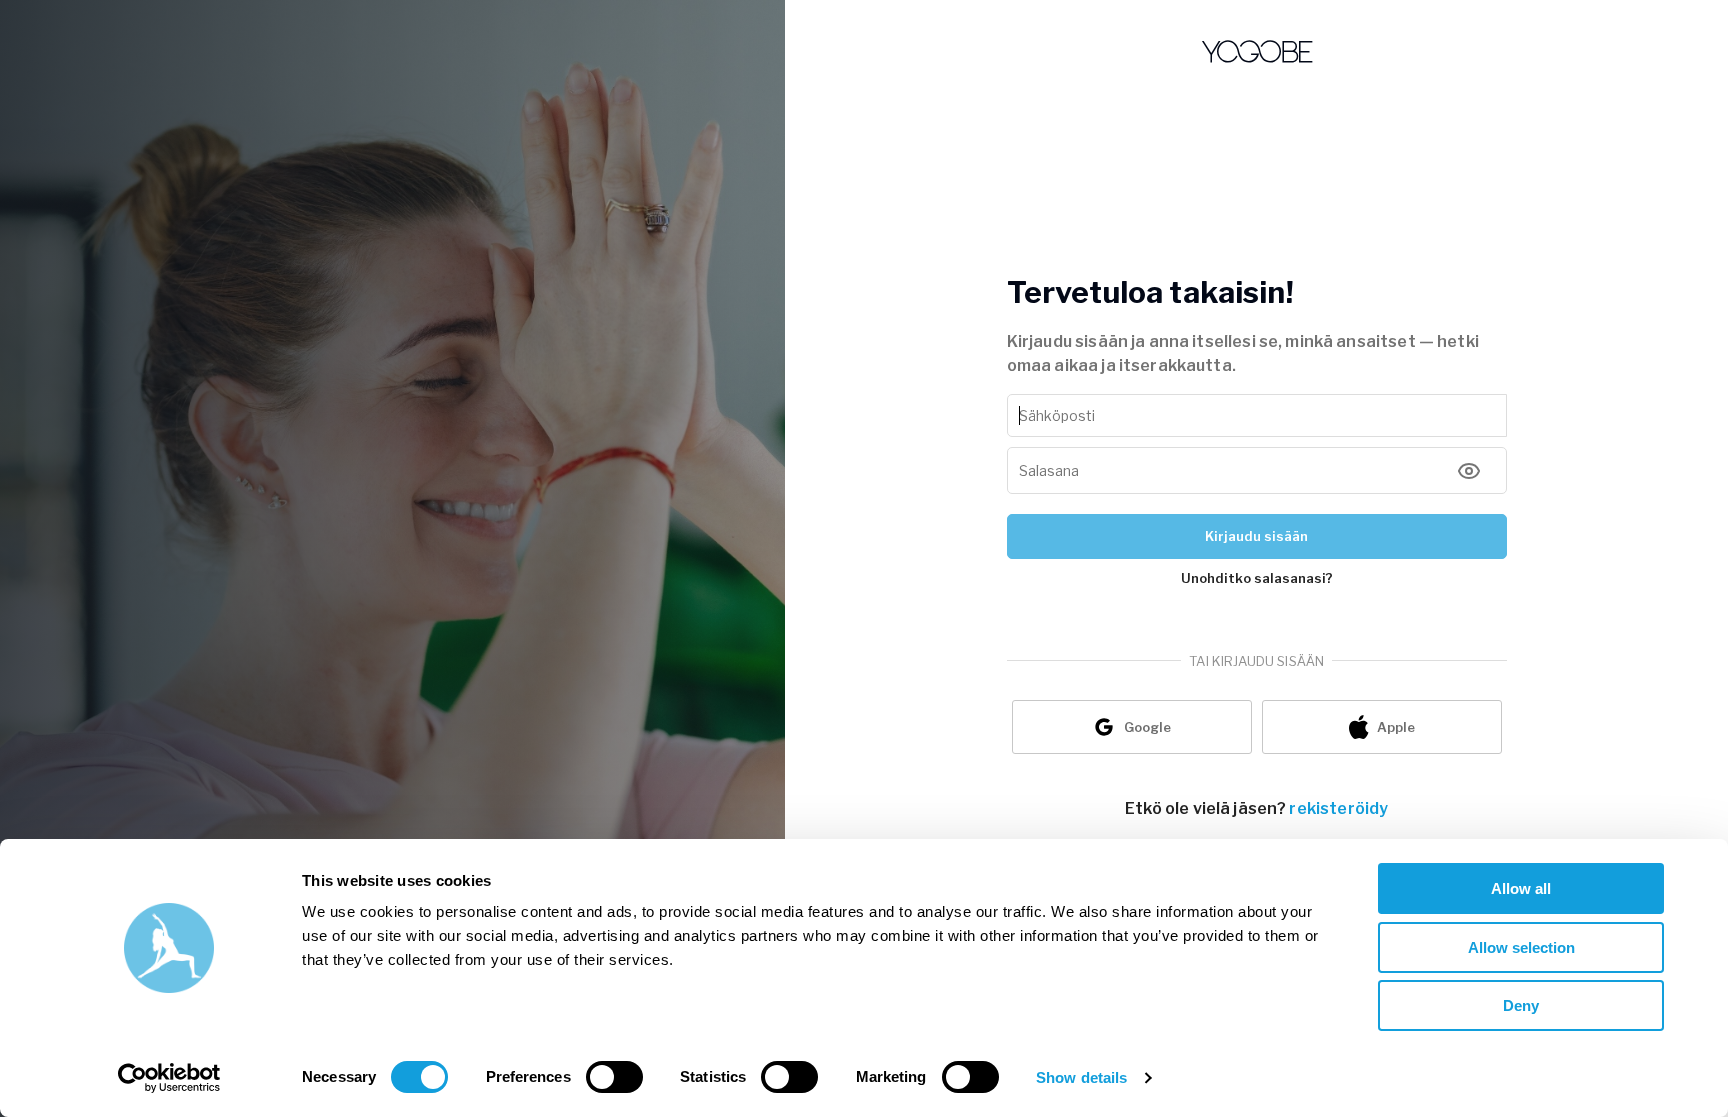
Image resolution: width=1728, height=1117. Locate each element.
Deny (1521, 1005)
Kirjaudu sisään (1256, 536)
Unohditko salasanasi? (1257, 578)
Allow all (1521, 888)
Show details (1081, 1077)
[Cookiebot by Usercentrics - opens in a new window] (169, 1078)
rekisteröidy (1338, 808)
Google (1147, 727)
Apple (1396, 727)
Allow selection (1521, 947)
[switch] (614, 1077)
